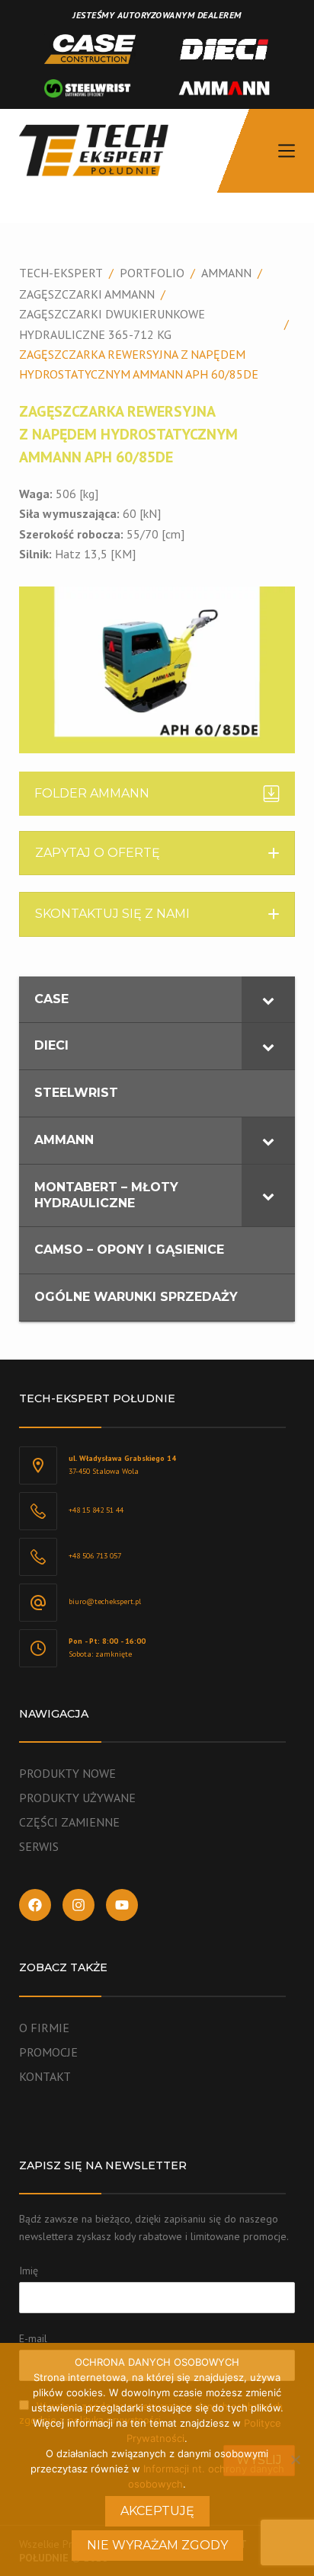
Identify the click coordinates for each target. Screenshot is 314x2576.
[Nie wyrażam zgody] (295, 2459)
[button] (157, 853)
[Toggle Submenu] (268, 1000)
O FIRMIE (44, 2028)
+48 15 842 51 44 (96, 1510)
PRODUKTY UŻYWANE (77, 1798)
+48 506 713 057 (95, 1556)
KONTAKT (45, 2076)
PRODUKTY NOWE (67, 1773)
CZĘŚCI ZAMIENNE (69, 1822)
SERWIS (39, 1846)
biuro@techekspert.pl (105, 1601)
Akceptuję (157, 2511)
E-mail (33, 2338)
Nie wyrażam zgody (157, 2545)
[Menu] (287, 151)
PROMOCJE (48, 2052)
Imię (29, 2271)
